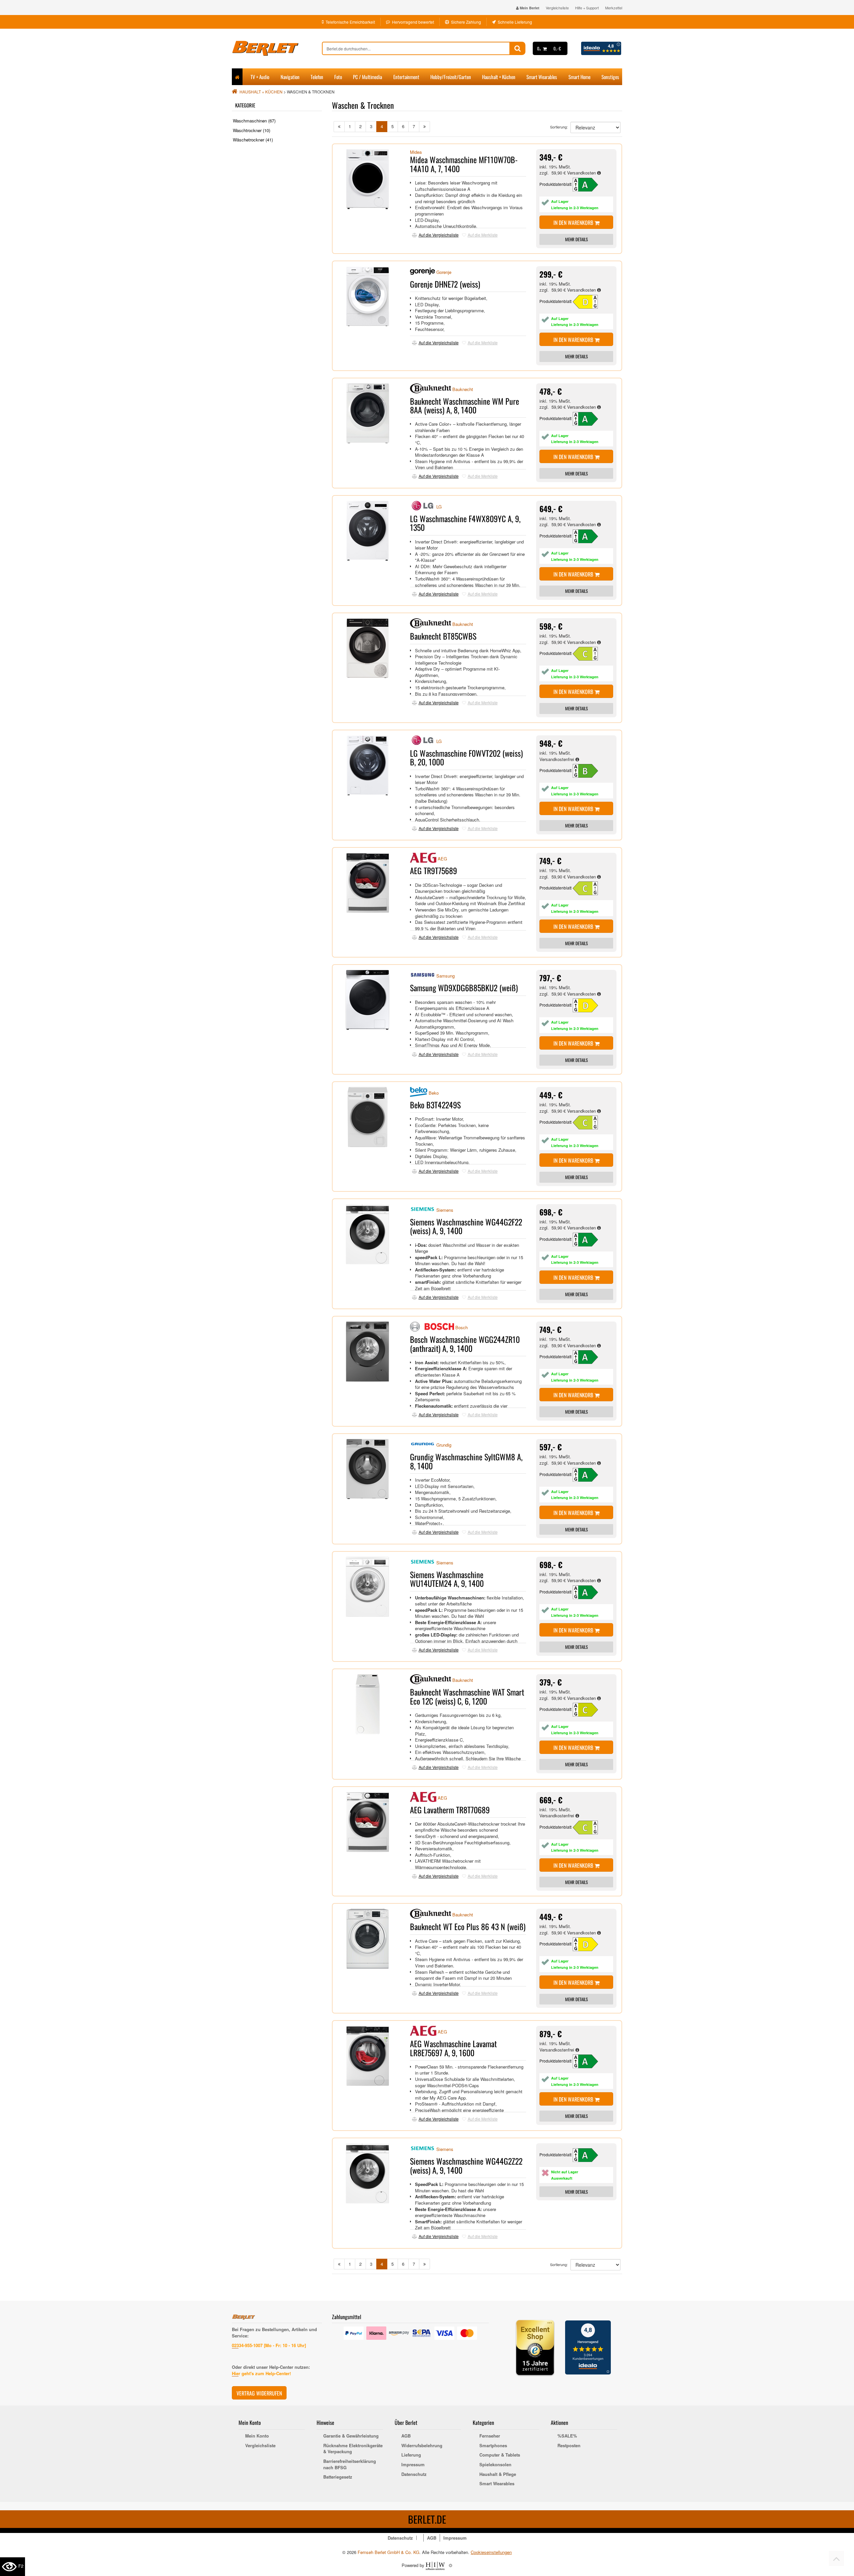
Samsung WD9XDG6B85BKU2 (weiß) (464, 988)
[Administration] (451, 2565)
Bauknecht (463, 389)
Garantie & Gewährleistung (351, 2436)
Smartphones (493, 2446)
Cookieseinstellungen (491, 2552)
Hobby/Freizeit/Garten (451, 77)
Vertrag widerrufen (259, 2393)
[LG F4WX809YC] (589, 536)
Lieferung (411, 2455)
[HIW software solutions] (436, 2565)
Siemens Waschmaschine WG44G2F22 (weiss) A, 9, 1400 (466, 1226)
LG (439, 507)
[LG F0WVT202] (589, 770)
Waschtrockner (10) (252, 130)
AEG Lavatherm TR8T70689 (450, 1810)
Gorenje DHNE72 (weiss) (445, 284)
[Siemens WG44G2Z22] (589, 2154)
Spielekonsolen (495, 2465)
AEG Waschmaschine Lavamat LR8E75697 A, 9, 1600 (453, 2048)
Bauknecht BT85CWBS (443, 636)
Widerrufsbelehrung (422, 2446)
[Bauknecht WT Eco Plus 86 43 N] (589, 1944)
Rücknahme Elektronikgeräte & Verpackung (353, 2449)
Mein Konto (257, 2436)
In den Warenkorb (574, 223)
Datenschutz (414, 2474)
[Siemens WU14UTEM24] (589, 1592)
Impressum (413, 2465)
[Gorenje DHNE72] (589, 301)
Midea (416, 152)
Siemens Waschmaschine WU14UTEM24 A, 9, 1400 (447, 1579)
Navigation (290, 77)
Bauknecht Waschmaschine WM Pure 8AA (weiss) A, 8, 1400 (465, 405)
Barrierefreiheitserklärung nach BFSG (350, 2464)
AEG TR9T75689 (434, 870)
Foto (338, 77)
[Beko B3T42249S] (589, 1122)
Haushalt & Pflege (498, 2474)
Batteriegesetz (338, 2477)
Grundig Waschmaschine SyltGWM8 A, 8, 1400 (466, 1461)
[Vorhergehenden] (339, 127)
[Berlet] (277, 48)
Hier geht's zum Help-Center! (261, 2373)
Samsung (446, 976)
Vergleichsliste (557, 8)
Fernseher (490, 2436)
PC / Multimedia (367, 77)
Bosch (462, 1328)
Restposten (569, 2446)
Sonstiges (610, 77)
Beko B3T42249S (435, 1105)
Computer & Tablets (500, 2455)
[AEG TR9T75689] (589, 888)
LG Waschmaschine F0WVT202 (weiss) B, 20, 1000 (466, 757)
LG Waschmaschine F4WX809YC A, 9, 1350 (465, 523)
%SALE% (567, 2436)
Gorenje (444, 272)
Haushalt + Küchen (499, 77)
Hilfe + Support (587, 8)
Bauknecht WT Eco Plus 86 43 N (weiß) (468, 1926)
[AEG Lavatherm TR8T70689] (589, 1827)
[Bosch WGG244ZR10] (589, 1356)
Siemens (445, 1210)
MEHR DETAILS (576, 239)
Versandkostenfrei (557, 759)
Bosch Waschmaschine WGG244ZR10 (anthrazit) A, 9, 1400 (465, 1344)
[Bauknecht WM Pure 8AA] (589, 418)
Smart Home (579, 77)
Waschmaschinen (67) (254, 121)
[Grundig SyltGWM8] (589, 1474)
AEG (442, 859)
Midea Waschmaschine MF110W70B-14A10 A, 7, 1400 (464, 164)
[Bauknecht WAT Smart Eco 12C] (589, 1709)
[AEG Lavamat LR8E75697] (589, 2061)
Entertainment (406, 77)
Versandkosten (582, 173)
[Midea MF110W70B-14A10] (589, 184)
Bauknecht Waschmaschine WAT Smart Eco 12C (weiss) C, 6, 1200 (467, 1696)
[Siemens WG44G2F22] (589, 1239)
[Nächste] (424, 127)
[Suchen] (518, 48)
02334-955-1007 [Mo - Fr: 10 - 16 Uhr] (269, 2345)
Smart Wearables (542, 77)
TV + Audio (260, 77)
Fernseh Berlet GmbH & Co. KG (388, 2552)
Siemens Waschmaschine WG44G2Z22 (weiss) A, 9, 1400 (466, 2165)
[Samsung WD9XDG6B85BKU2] (589, 1005)
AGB (406, 2436)
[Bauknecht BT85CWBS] (589, 653)
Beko (434, 1093)
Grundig (444, 1445)
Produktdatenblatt (555, 184)
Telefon (317, 77)
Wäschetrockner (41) (253, 140)
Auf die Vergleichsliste (439, 235)
